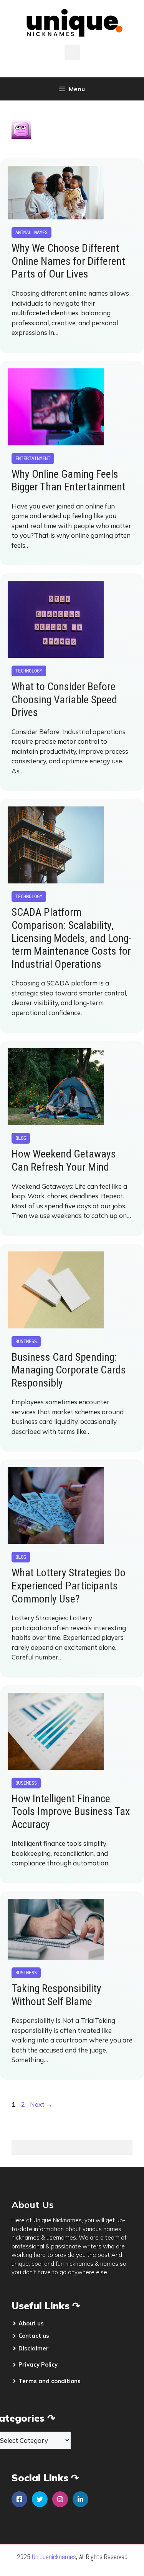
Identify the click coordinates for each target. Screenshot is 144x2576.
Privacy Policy (38, 2364)
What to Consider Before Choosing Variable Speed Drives (64, 699)
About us (31, 2323)
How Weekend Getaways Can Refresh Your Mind (64, 1160)
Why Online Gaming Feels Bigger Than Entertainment (69, 481)
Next (41, 2104)
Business (26, 1342)
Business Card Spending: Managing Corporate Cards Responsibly (69, 1370)
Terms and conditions (50, 2381)
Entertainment (33, 458)
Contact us (34, 2336)
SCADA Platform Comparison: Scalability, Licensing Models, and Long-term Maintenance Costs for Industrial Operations (72, 938)
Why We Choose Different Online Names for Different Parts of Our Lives (68, 261)
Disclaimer (34, 2348)
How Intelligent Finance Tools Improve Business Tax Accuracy (71, 1812)
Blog (21, 1138)
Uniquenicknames (54, 2557)
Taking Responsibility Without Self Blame (56, 1995)
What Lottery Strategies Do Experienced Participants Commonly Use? (69, 1586)
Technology (29, 671)
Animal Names (31, 233)
